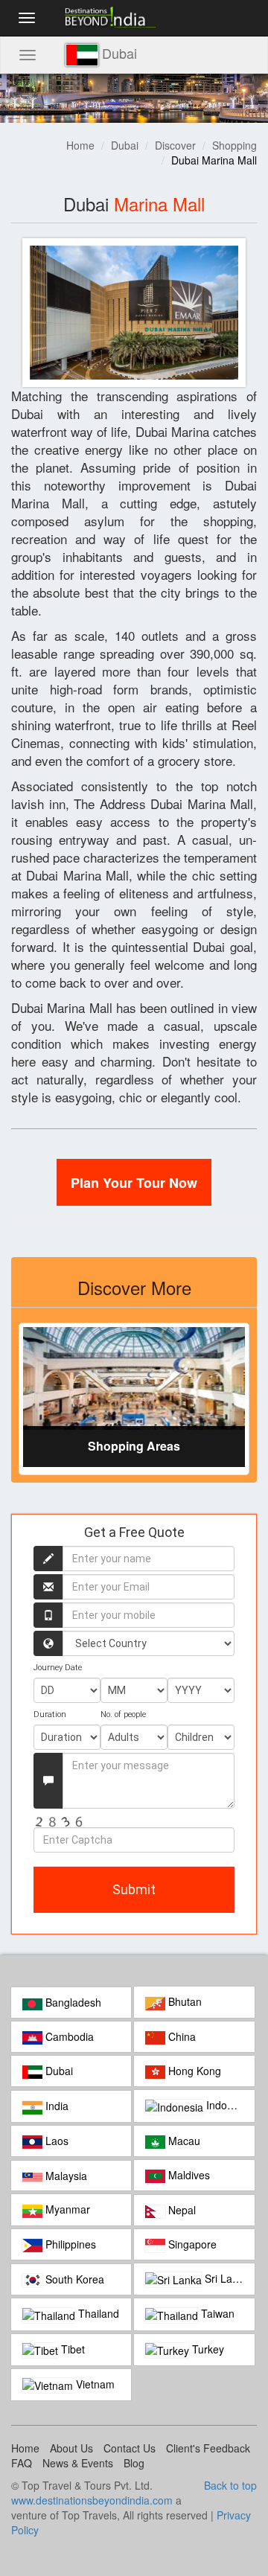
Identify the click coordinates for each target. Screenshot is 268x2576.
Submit (134, 1889)
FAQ (22, 2463)
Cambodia (68, 2036)
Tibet (71, 2349)
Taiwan (216, 2313)
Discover (175, 145)
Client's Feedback (208, 2448)
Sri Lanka (226, 2278)
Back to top (230, 2485)
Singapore (191, 2244)
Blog (134, 2463)
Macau (183, 2141)
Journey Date (58, 1668)
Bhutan (184, 2001)
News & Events (78, 2463)
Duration (50, 1714)
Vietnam (94, 2384)
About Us (71, 2448)
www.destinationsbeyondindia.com (92, 2500)
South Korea (73, 2279)
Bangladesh (72, 2002)
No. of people (123, 1714)
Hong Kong (193, 2071)
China (181, 2036)
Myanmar (66, 2209)
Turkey (207, 2349)
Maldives (188, 2175)
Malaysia (65, 2176)
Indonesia (228, 2105)
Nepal (181, 2210)
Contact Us (130, 2448)
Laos (55, 2141)
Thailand (97, 2313)
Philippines (69, 2244)
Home (80, 145)
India (55, 2106)
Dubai (125, 145)
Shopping (234, 145)
